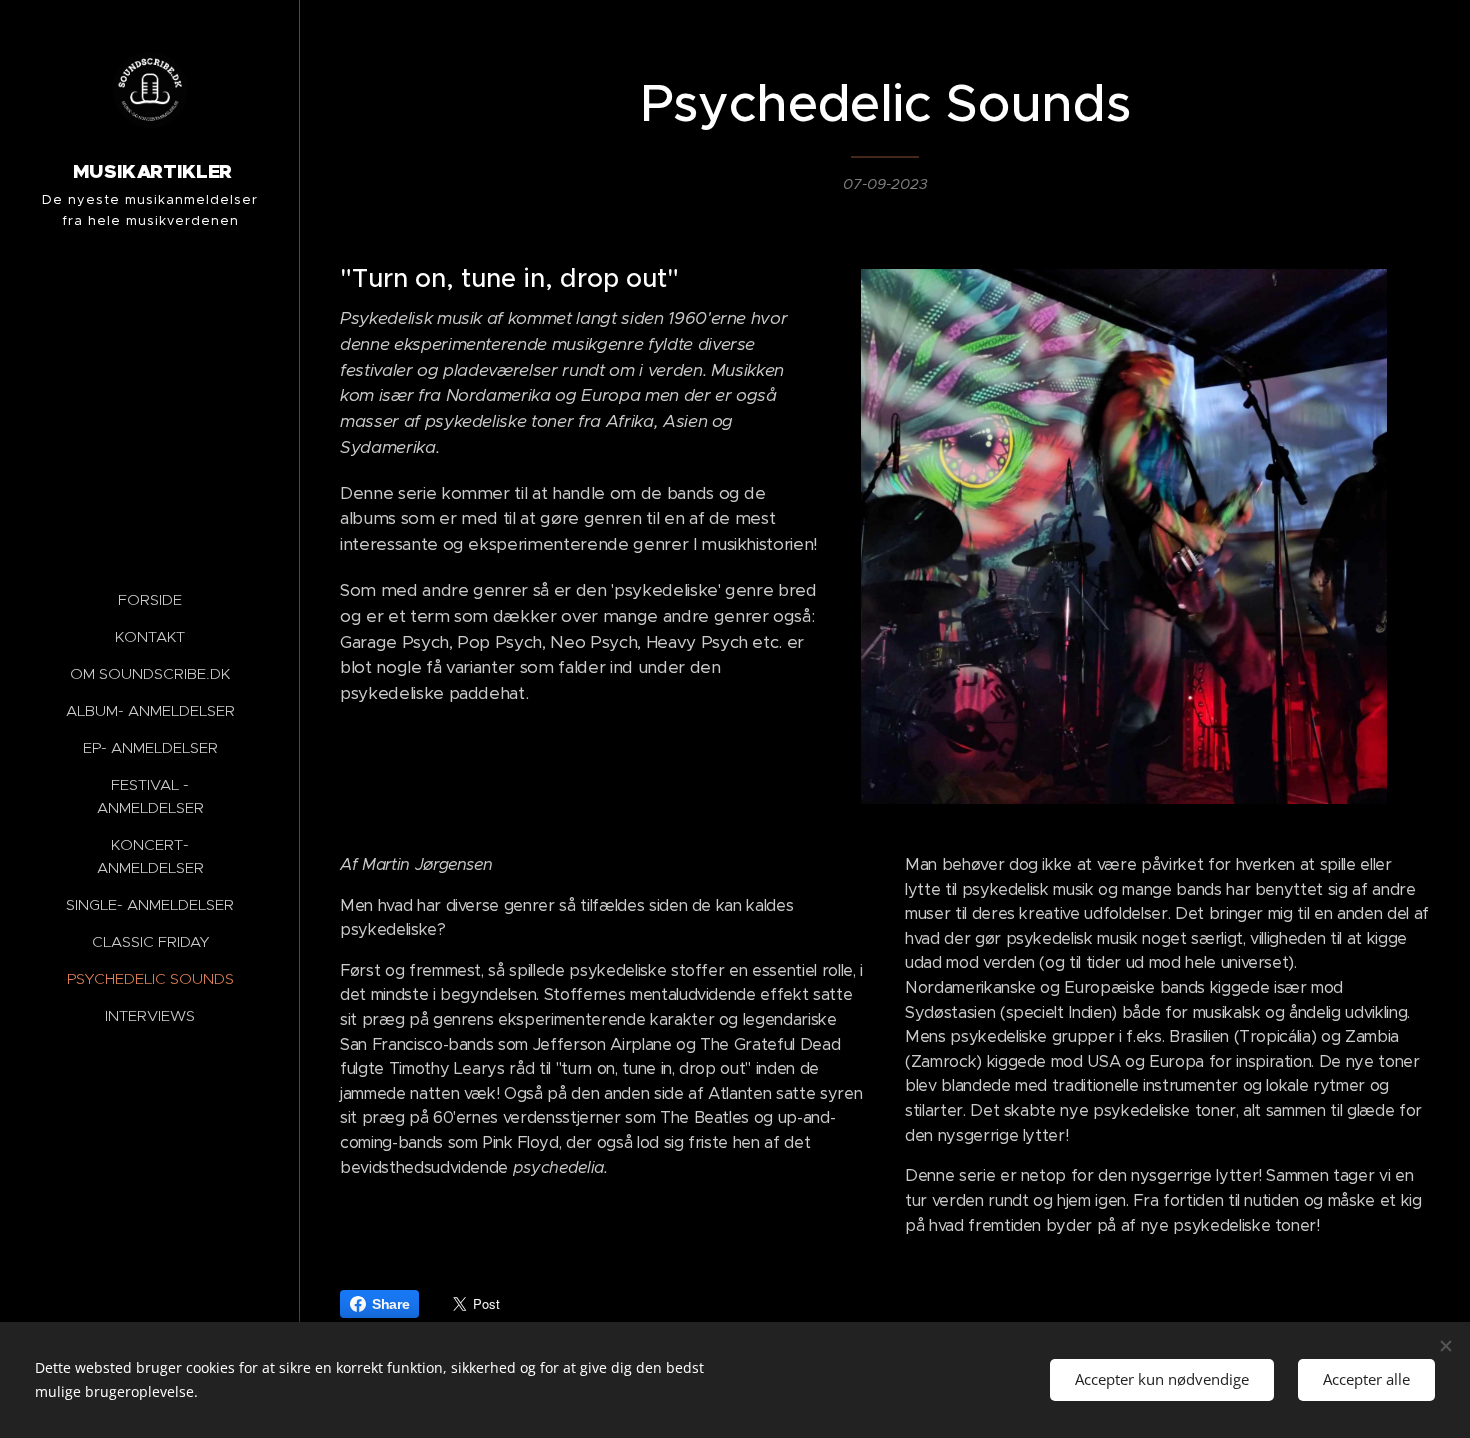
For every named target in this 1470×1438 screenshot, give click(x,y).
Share (390, 1304)
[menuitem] (150, 599)
